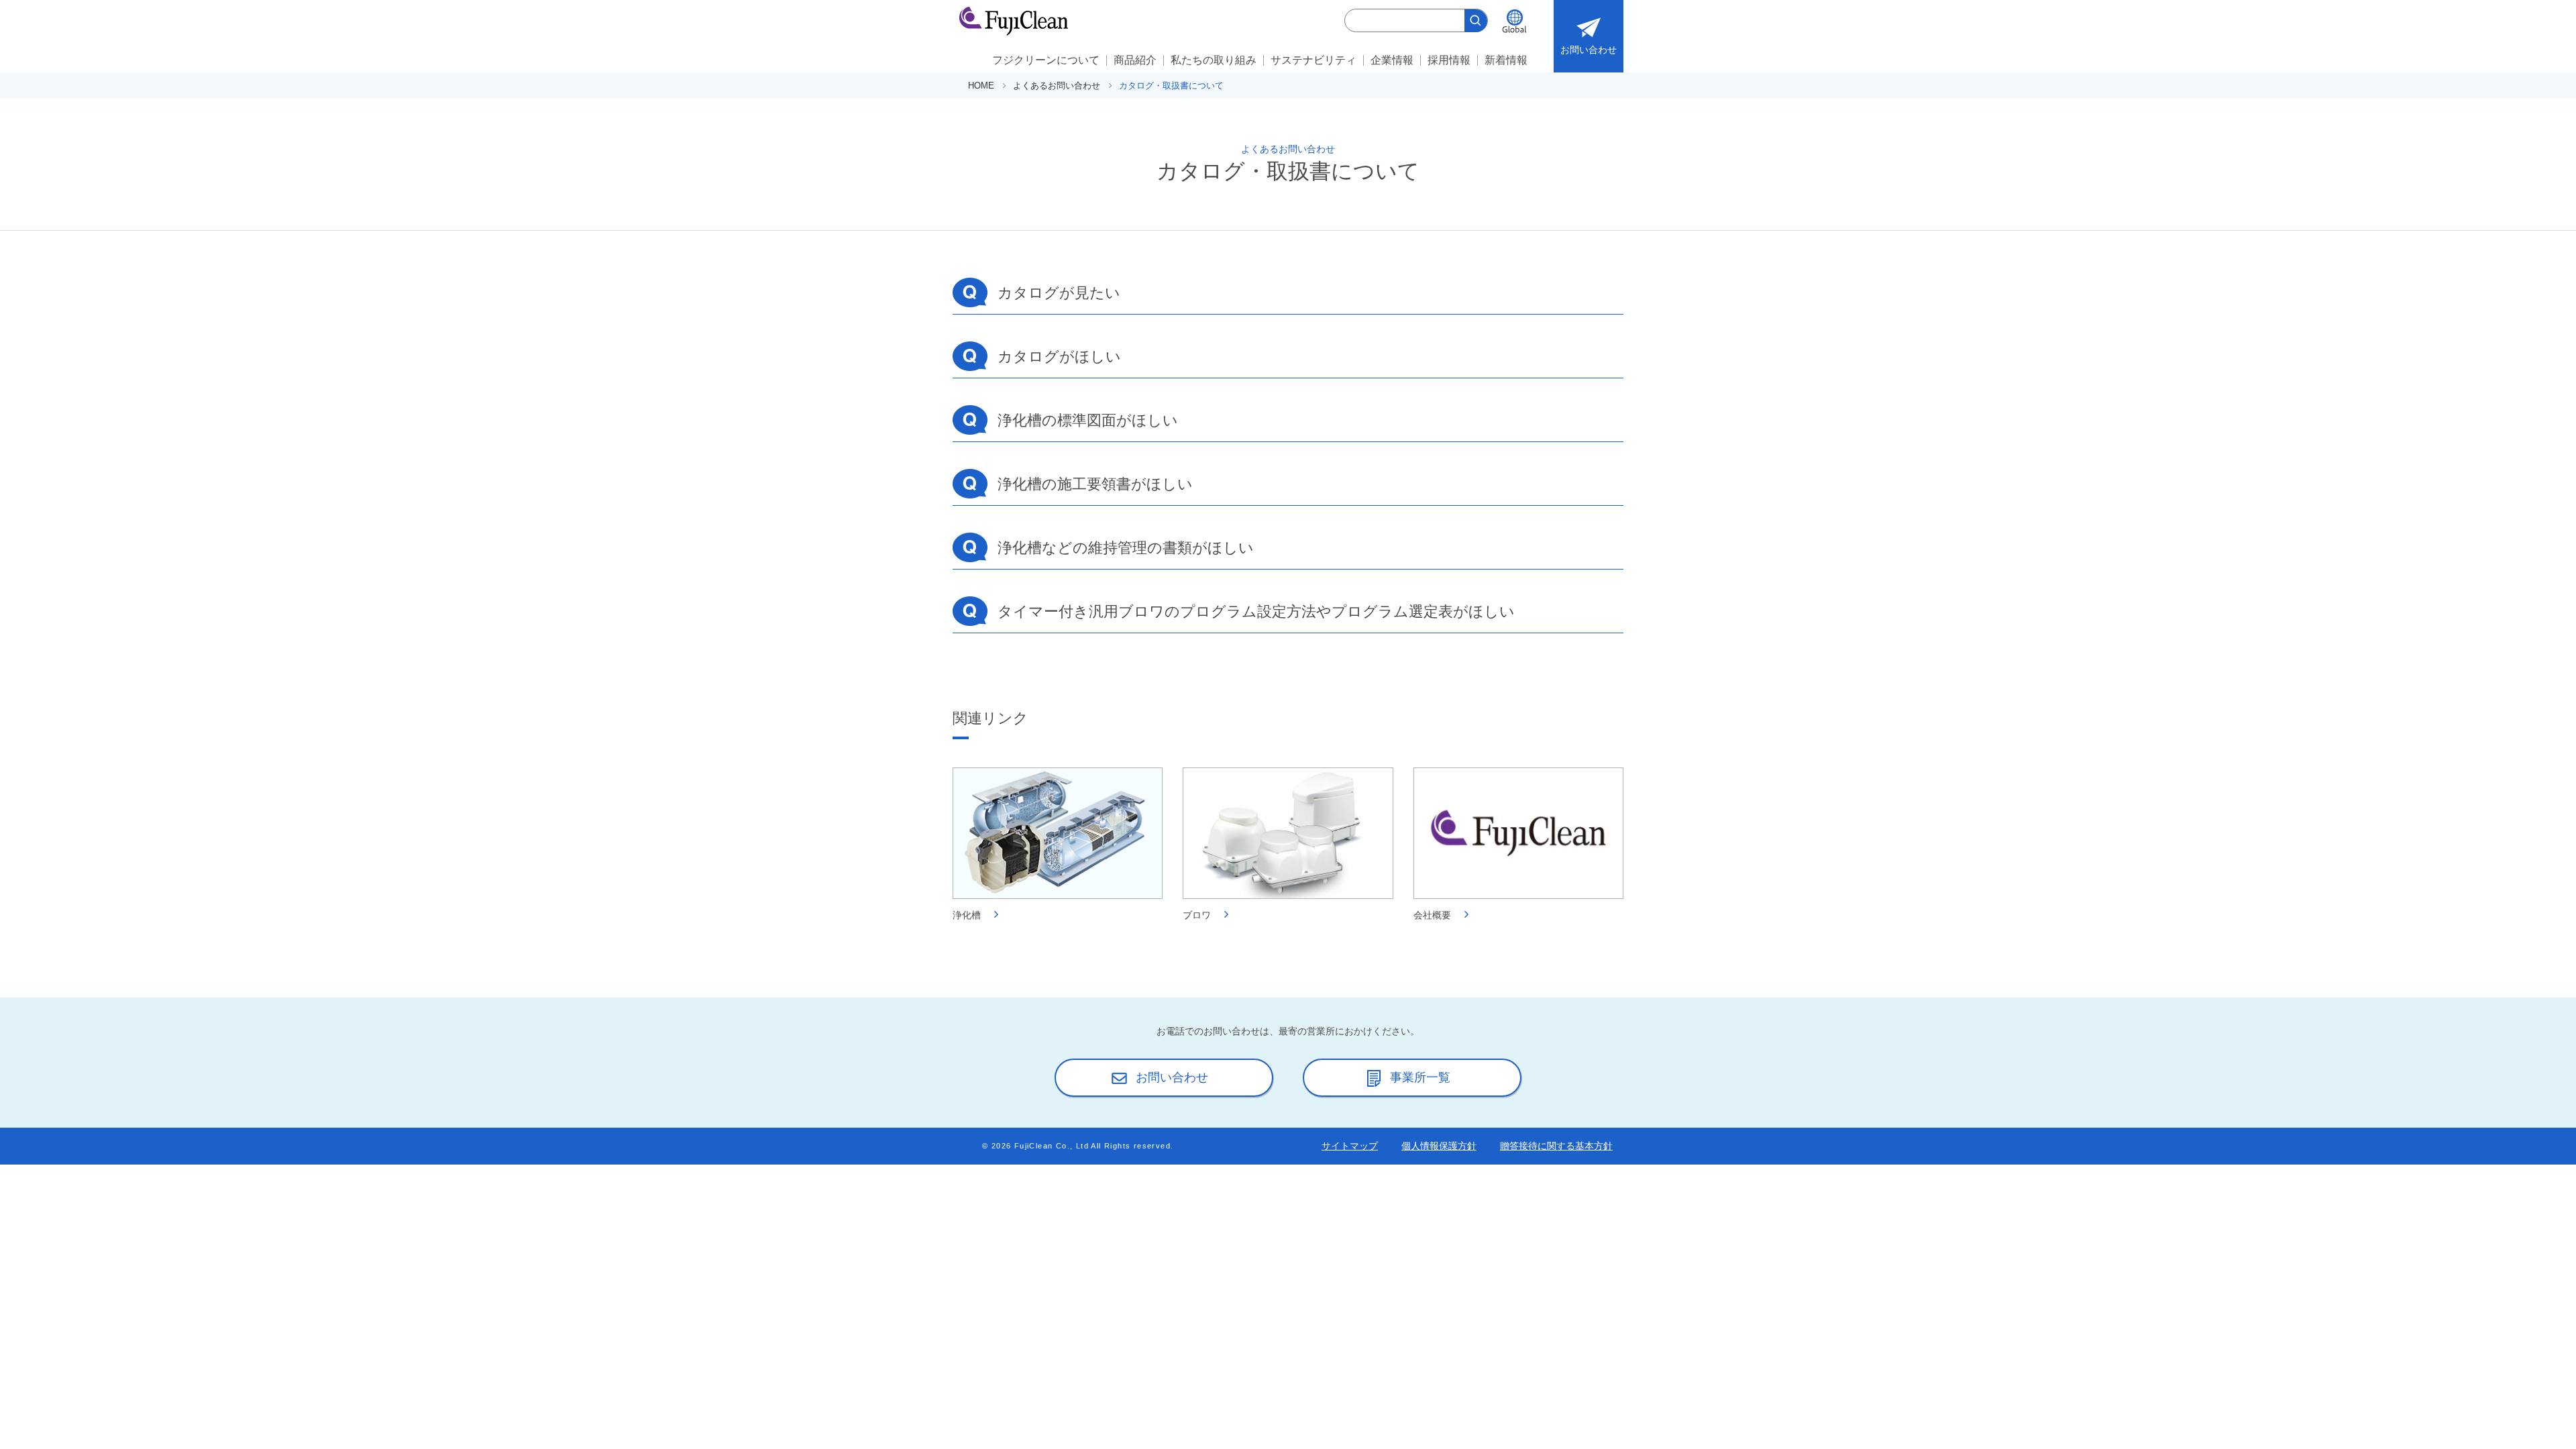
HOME (981, 86)
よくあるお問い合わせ (1057, 86)
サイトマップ (1350, 1146)
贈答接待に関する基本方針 (1556, 1146)
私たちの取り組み (1214, 60)
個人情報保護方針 (1439, 1146)
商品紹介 (1135, 60)
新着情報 (1506, 60)
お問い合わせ (1589, 50)
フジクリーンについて (1046, 60)
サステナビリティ (1313, 60)
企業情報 (1392, 60)
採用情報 (1449, 60)
